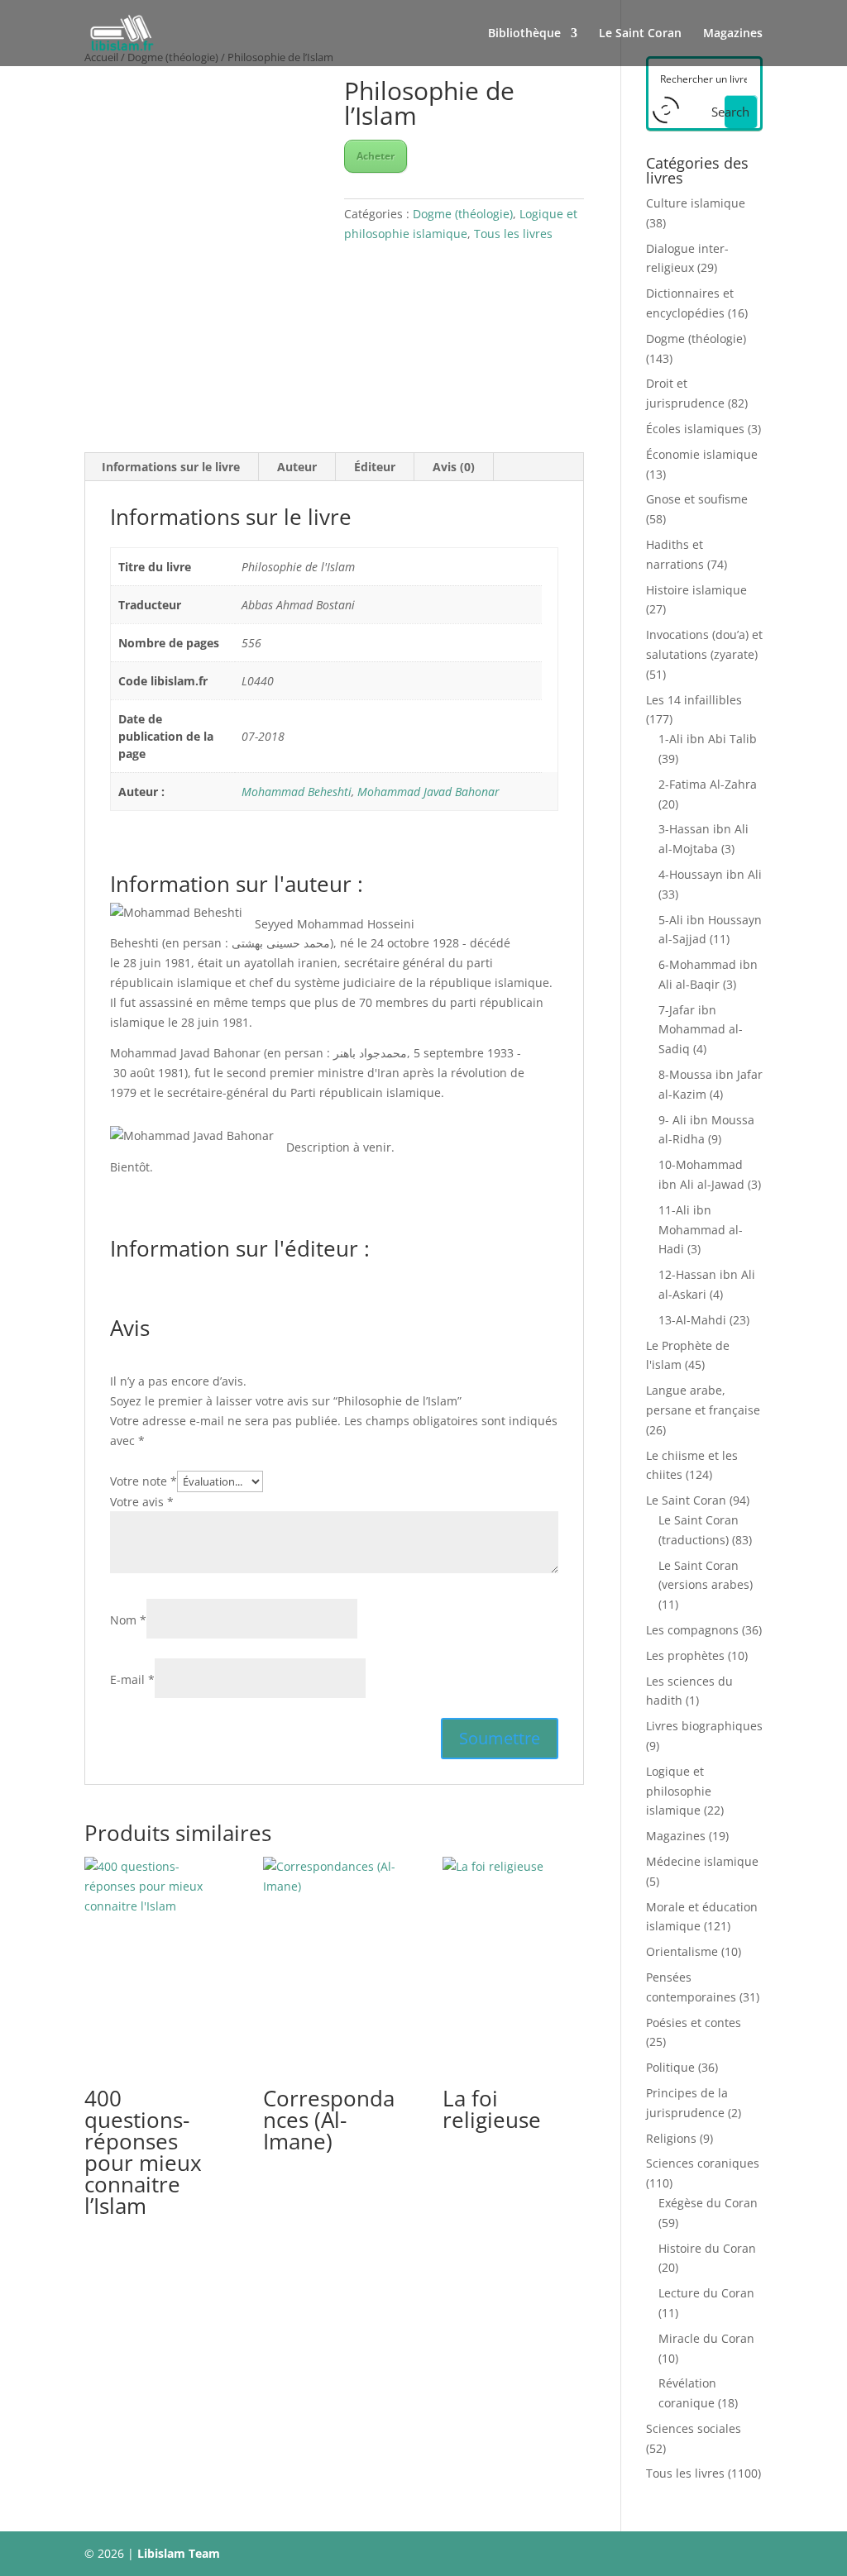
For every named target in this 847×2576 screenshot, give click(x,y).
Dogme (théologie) (463, 214)
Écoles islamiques (695, 429)
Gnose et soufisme (697, 499)
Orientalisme (682, 1951)
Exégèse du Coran (708, 2203)
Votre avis (142, 1502)
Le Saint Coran (640, 34)
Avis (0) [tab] (454, 467)
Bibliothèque (524, 34)
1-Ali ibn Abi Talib (708, 739)
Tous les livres (513, 234)
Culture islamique (696, 203)
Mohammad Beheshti (297, 792)
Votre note (144, 1481)
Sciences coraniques (703, 2163)
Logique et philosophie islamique (679, 1791)
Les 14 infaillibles (694, 700)
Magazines (733, 34)
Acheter (376, 156)
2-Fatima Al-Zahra (708, 784)
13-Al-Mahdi (692, 1320)
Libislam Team (179, 2553)
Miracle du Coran (706, 2338)
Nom (128, 1620)
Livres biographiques (704, 1726)
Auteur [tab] (297, 467)
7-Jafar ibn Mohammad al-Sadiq (701, 1030)
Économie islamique (702, 454)
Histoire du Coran (707, 2248)
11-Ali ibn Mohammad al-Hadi (701, 1230)
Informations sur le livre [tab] (171, 467)
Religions (671, 2138)
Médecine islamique (702, 1861)
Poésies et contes (694, 2023)
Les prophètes (685, 1655)
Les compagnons (692, 1630)
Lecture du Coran (706, 2293)
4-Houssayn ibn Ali (710, 874)
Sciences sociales (694, 2428)
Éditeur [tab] (375, 467)
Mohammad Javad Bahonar (428, 792)
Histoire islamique (696, 590)
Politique (670, 2067)
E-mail (132, 1679)
